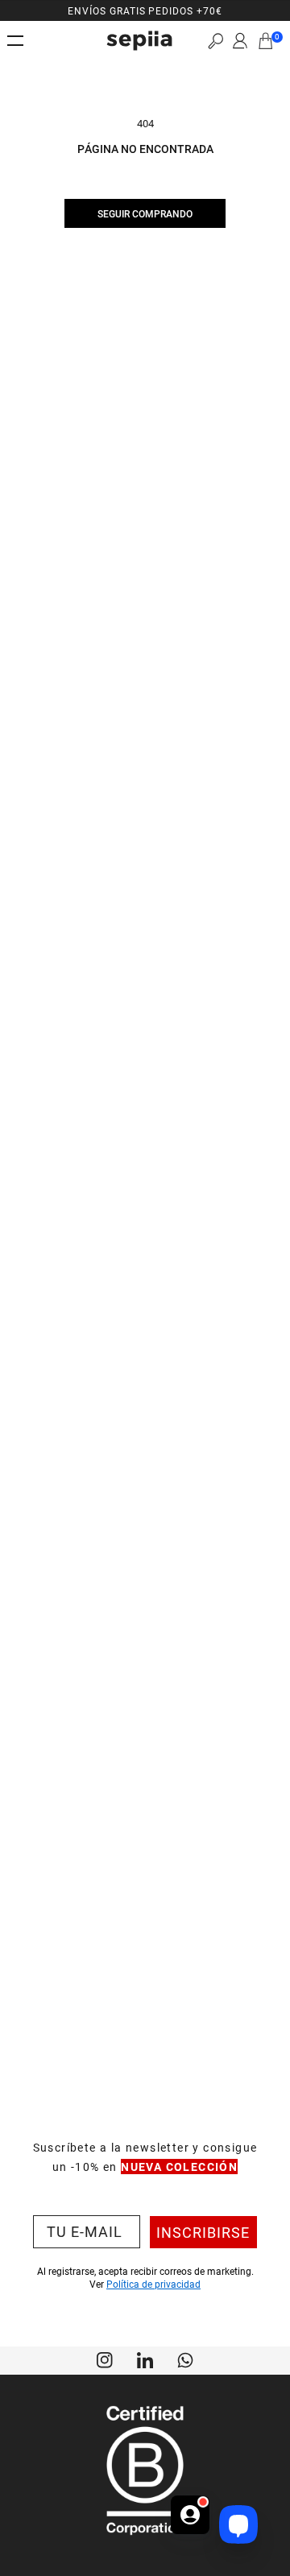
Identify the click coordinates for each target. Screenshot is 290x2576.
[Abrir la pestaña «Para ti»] (190, 2524)
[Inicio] (139, 41)
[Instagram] (105, 2359)
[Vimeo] (145, 2359)
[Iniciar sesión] (240, 41)
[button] (215, 41)
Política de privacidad (153, 2284)
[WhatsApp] (185, 2359)
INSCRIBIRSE (203, 2232)
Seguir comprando (145, 213)
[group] (145, 10)
